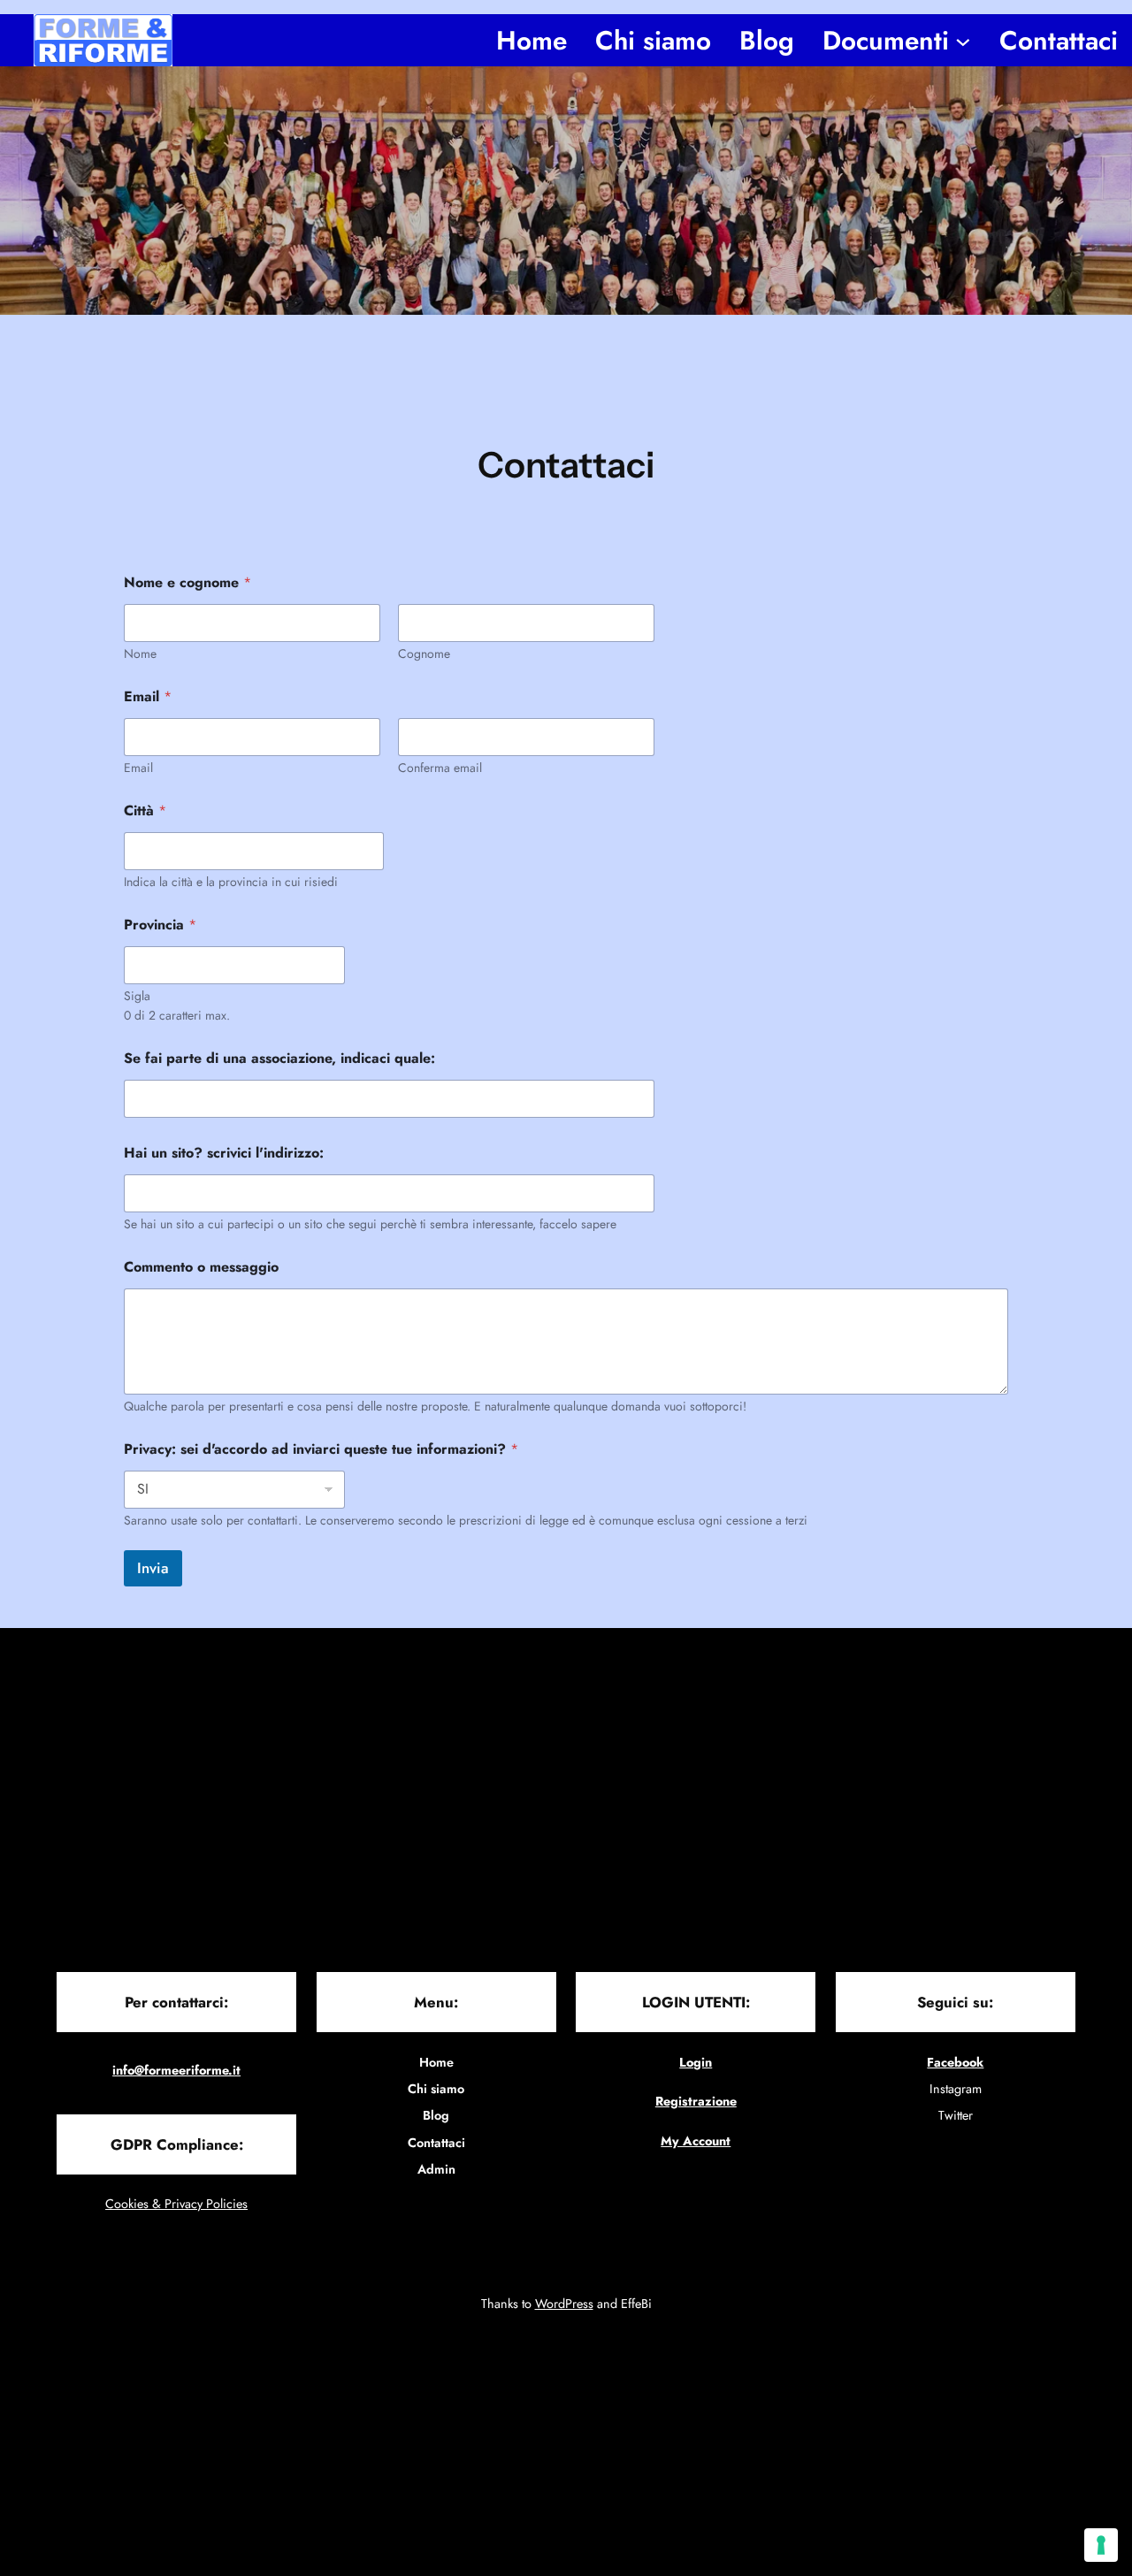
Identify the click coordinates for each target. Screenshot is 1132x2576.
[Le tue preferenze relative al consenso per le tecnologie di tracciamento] (1101, 2545)
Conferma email (440, 768)
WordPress (564, 2304)
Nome (140, 654)
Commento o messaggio (201, 1267)
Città (145, 810)
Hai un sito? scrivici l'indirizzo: (224, 1153)
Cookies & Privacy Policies (176, 2204)
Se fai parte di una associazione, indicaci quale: (279, 1058)
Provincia (160, 925)
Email (138, 768)
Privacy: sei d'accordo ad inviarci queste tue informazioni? (321, 1449)
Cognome (424, 654)
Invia (153, 1568)
